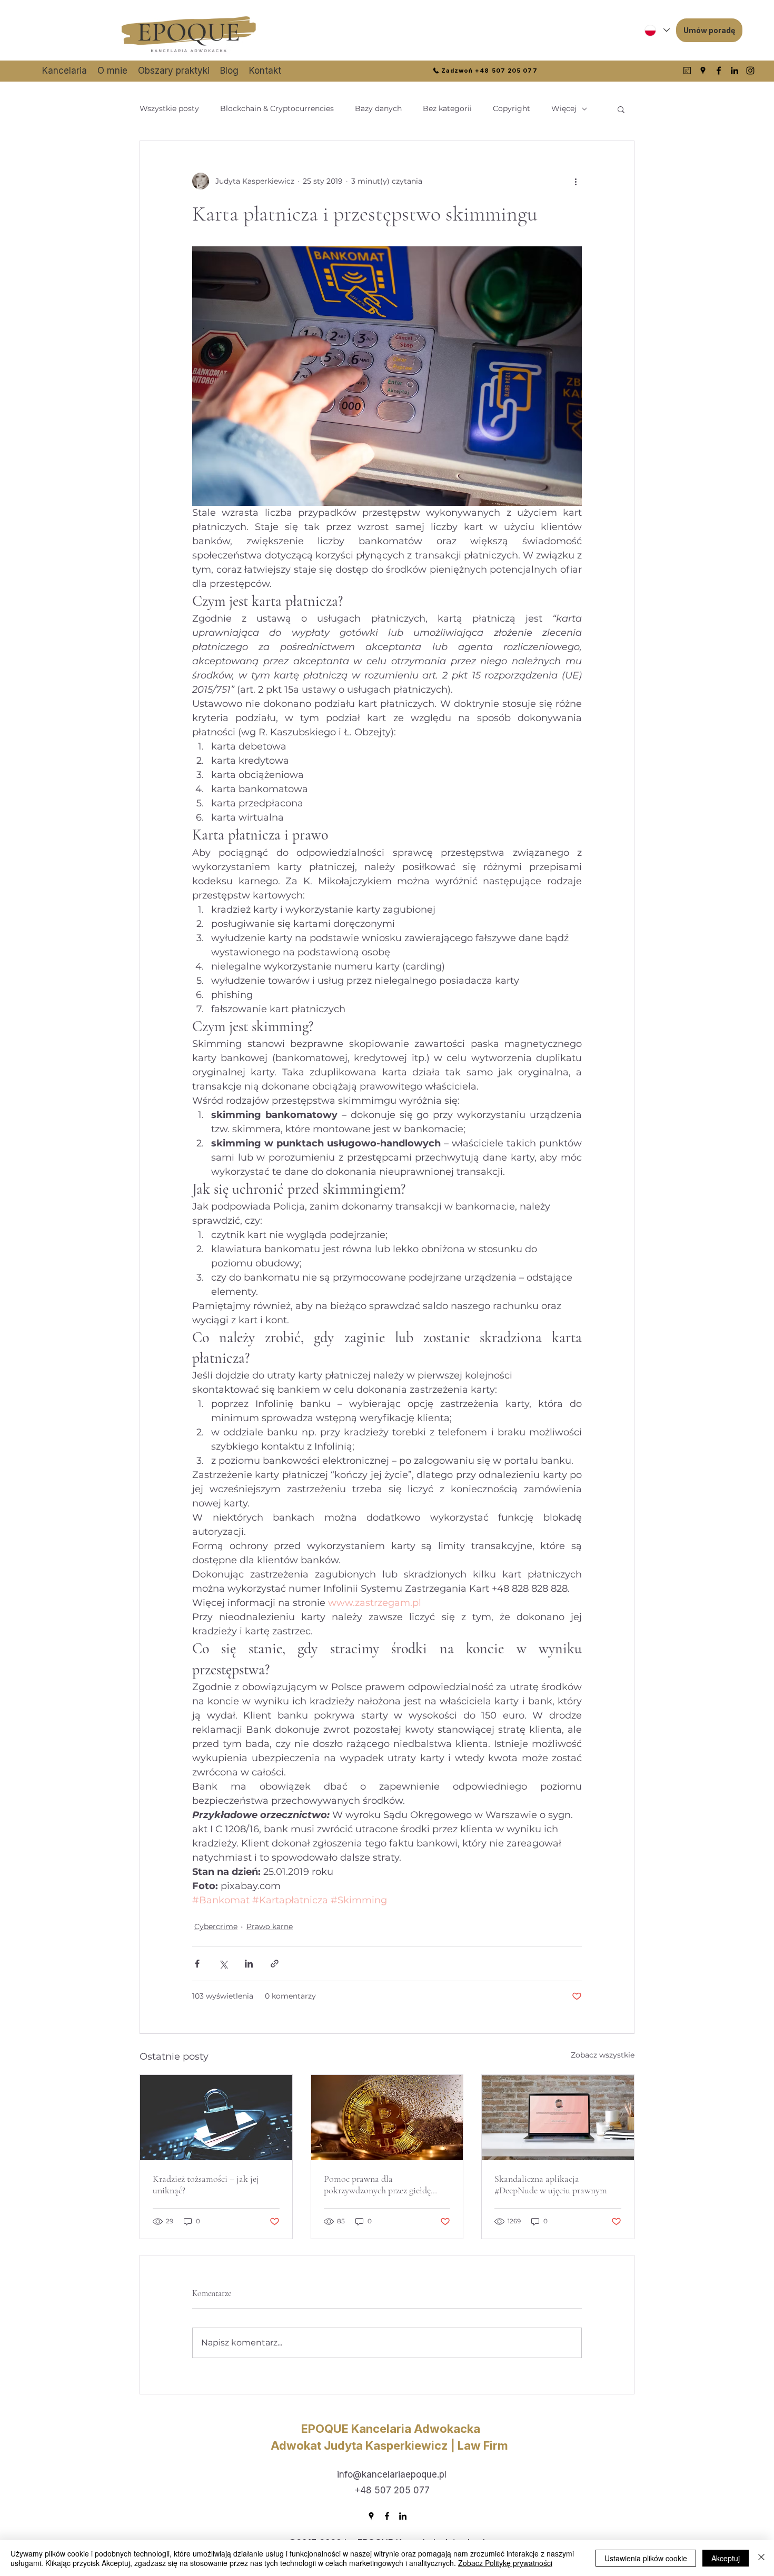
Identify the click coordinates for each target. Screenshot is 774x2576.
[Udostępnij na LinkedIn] (249, 1964)
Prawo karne (270, 1926)
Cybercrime (216, 1926)
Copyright (512, 108)
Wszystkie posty (169, 108)
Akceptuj (726, 2558)
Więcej (564, 108)
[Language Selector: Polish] (657, 30)
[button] (621, 109)
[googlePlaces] (703, 71)
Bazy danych (378, 108)
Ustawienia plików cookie (646, 2558)
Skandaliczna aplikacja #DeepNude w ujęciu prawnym (551, 2184)
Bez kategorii (447, 108)
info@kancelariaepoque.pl (392, 2474)
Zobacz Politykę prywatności (505, 2563)
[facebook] (719, 71)
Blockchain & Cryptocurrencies (277, 108)
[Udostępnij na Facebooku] (197, 1964)
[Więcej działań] (575, 181)
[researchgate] (687, 71)
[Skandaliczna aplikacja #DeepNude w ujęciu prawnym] (558, 2118)
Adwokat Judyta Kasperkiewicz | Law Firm (391, 2445)
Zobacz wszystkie (603, 2055)
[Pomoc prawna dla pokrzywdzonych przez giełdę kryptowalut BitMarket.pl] (387, 2118)
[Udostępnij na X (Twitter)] (223, 1964)
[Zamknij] (761, 2558)
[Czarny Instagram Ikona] (750, 71)
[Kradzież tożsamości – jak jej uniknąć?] (216, 2118)
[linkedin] (735, 71)
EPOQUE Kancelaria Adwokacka (391, 2429)
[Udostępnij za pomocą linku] (275, 1964)
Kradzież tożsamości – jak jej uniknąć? (206, 2184)
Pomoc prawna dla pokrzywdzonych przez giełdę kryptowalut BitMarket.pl (377, 2184)
